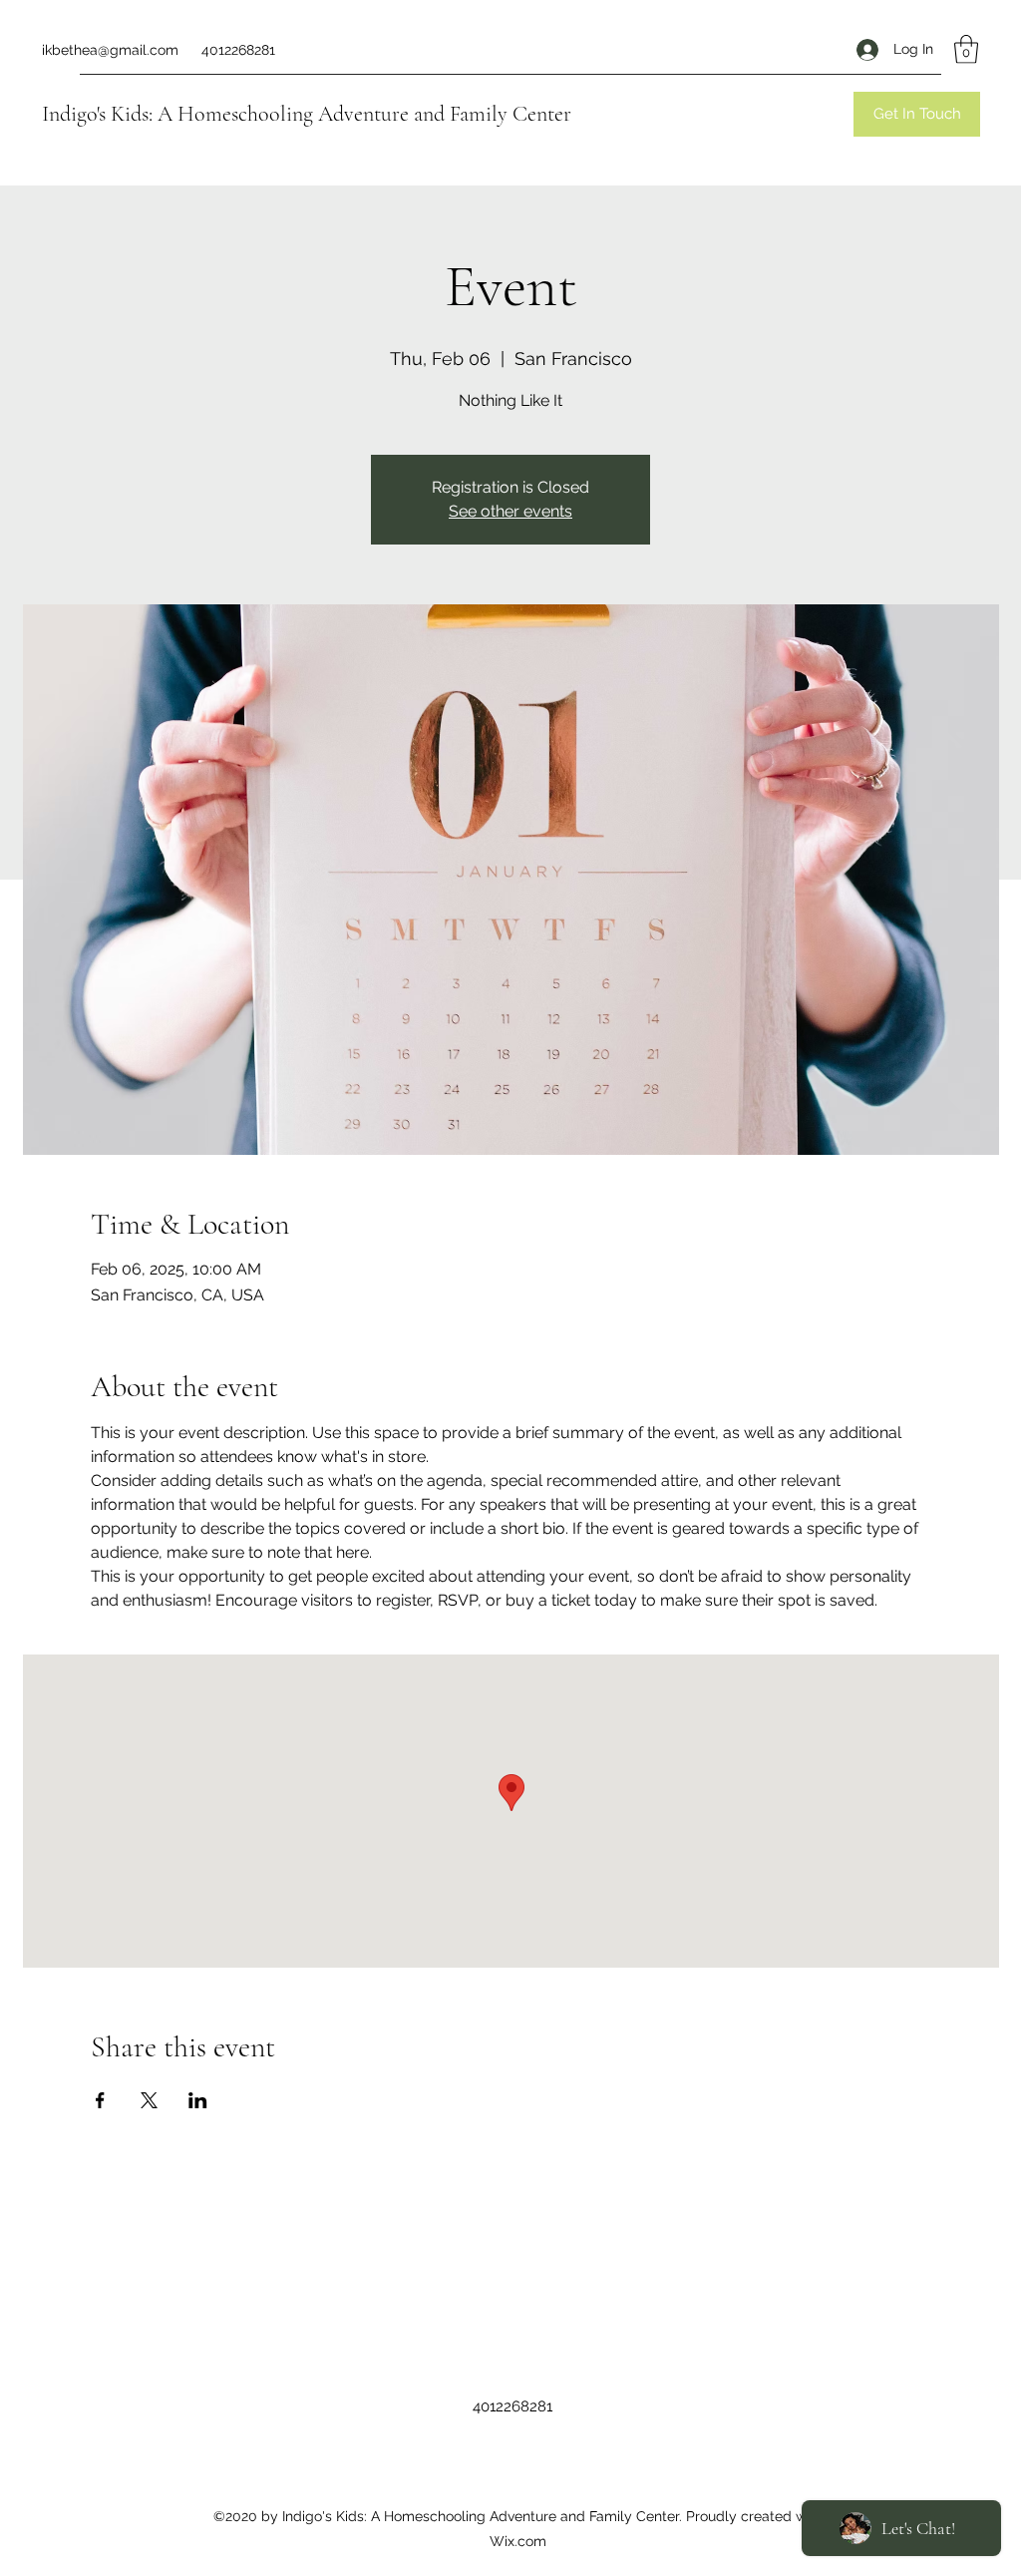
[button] (966, 49)
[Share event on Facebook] (100, 2100)
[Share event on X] (149, 2100)
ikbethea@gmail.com (110, 50)
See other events (510, 511)
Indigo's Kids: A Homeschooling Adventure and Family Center (307, 114)
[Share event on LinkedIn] (198, 2100)
